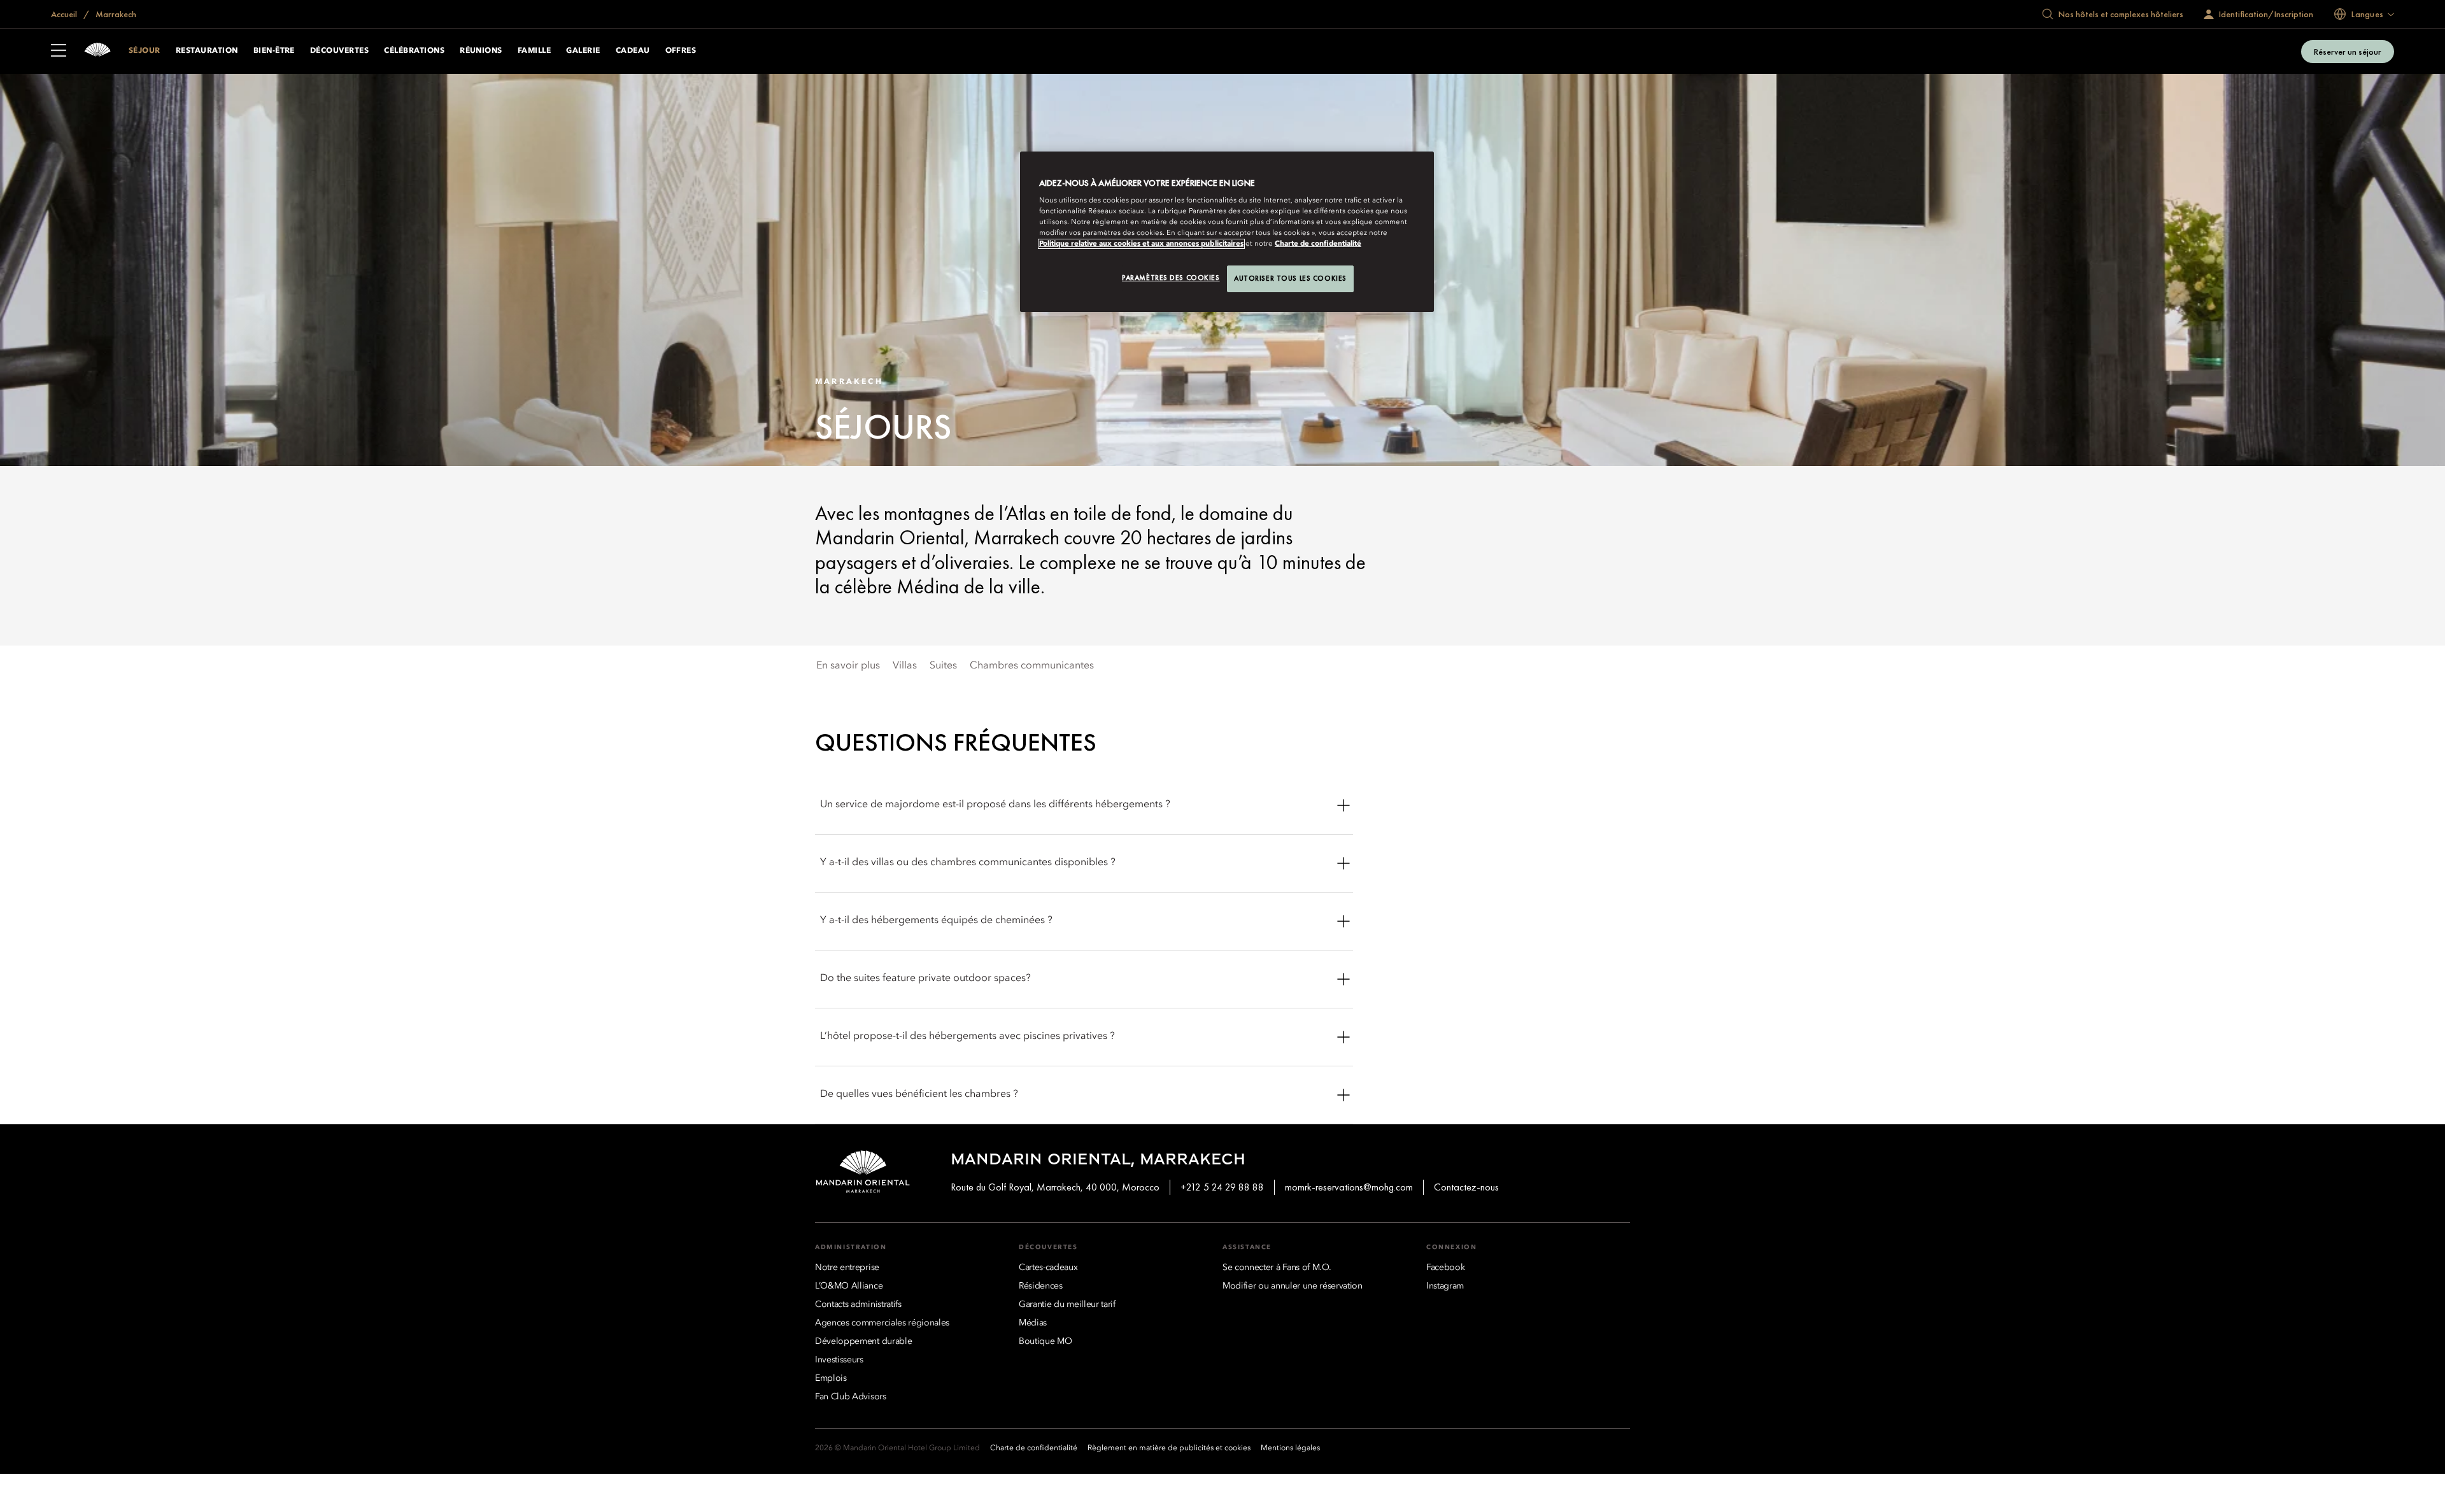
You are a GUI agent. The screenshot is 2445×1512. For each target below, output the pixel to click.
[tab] (848, 666)
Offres (681, 51)
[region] (1227, 232)
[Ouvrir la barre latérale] (59, 52)
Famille (534, 51)
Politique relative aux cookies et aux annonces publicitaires (1141, 244)
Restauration (207, 51)
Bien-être (274, 51)
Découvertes (339, 51)
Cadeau (633, 51)
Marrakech (115, 14)
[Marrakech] (97, 51)
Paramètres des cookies (1171, 278)
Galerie (583, 51)
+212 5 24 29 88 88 (1222, 1187)
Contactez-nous (1466, 1187)
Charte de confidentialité (1318, 244)
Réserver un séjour (2348, 52)
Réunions (481, 51)
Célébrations (414, 51)
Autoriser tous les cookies (1290, 278)
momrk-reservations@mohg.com (1349, 1187)
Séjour (145, 51)
